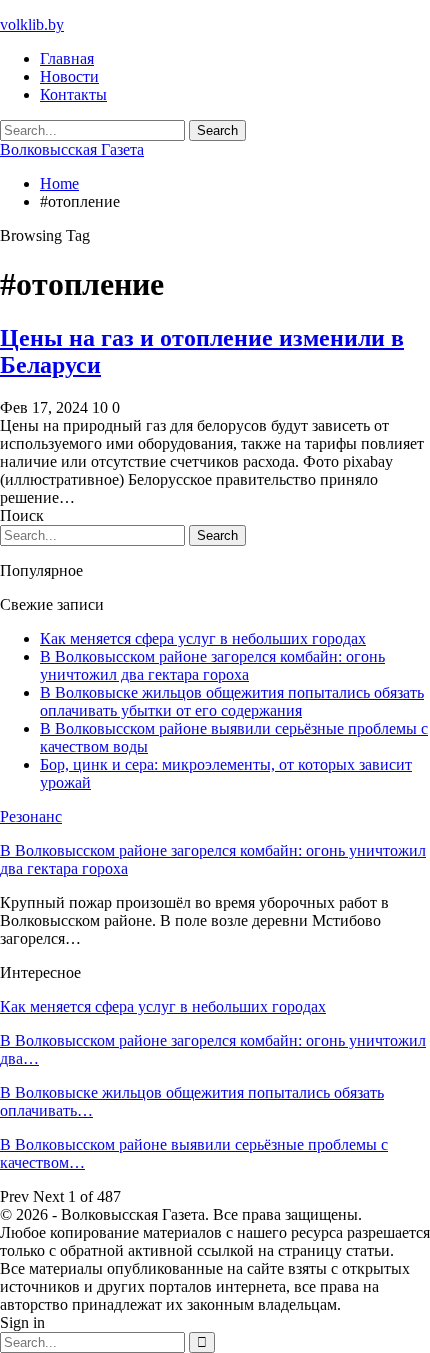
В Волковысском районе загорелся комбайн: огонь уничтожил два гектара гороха (212, 665)
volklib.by (32, 24)
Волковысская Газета (72, 149)
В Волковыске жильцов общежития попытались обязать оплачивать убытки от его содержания (232, 701)
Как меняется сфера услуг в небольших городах (203, 638)
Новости (69, 76)
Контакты (73, 94)
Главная (67, 58)
